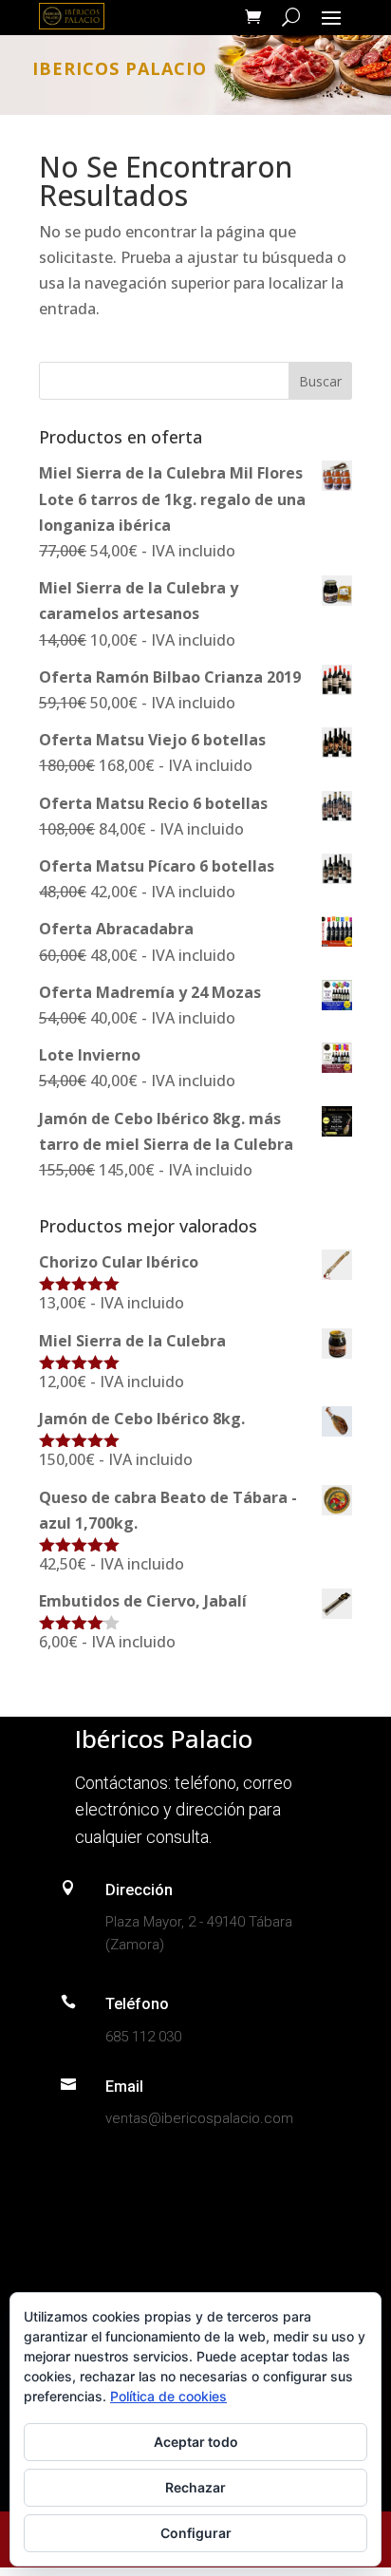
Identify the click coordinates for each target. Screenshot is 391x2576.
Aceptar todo (196, 2442)
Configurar (196, 2533)
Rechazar (195, 2487)
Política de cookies (168, 2396)
